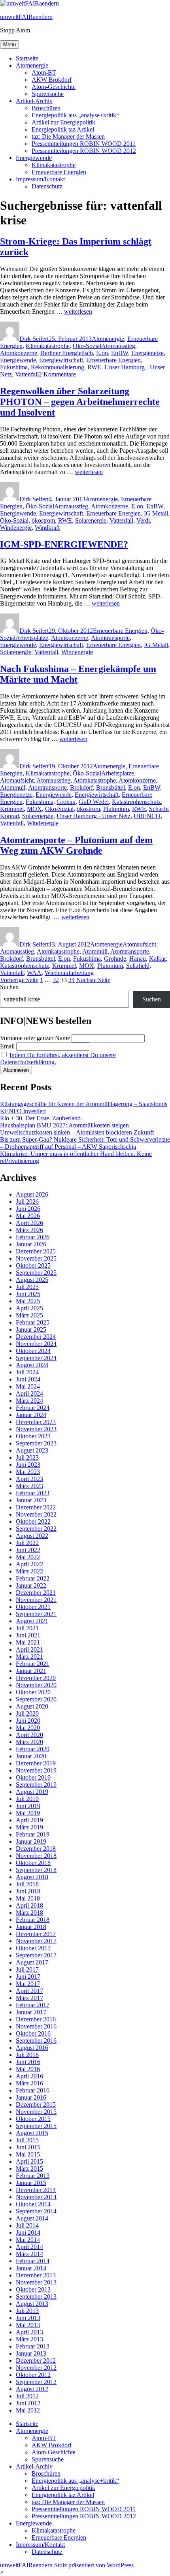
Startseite (27, 58)
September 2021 (36, 1614)
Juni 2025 (28, 1294)
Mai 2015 (28, 2154)
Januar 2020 (31, 1756)
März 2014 (29, 2254)
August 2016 (32, 2048)
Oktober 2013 (33, 2289)
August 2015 (32, 2133)
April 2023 (29, 1479)
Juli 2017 (27, 1969)
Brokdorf (81, 787)
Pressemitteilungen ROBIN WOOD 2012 (84, 151)
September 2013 (36, 2297)
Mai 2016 (28, 2069)
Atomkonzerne (19, 353)
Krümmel (12, 809)
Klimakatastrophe (54, 165)
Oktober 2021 (33, 1607)
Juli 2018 (27, 1884)
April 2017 (29, 1991)
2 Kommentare (57, 374)
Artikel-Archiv (34, 101)
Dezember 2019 (36, 1763)
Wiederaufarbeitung (69, 973)
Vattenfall (27, 374)
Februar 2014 (33, 2261)
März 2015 (29, 2169)
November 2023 (36, 1429)
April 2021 (29, 1649)
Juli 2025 (27, 1287)
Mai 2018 (28, 1898)
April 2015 (29, 2161)
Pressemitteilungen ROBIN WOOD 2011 (84, 144)
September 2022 (36, 1529)
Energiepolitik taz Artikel (63, 129)
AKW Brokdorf (52, 80)
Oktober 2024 (33, 1351)
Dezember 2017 (36, 1934)
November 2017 (36, 1941)
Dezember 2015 (36, 2105)
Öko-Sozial (87, 346)
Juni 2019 (28, 1806)
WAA (34, 973)
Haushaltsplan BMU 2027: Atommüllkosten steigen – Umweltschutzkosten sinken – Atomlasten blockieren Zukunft (77, 1129)
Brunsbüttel (110, 787)
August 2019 (32, 1792)
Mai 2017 (28, 1984)
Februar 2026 (33, 1237)
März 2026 (29, 1230)
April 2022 (29, 1564)
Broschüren (46, 108)
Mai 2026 (28, 1216)
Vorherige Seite (19, 980)
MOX (34, 809)
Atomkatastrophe (94, 780)
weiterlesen (78, 311)
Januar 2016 (31, 2097)
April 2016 (29, 2076)
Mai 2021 (28, 1642)
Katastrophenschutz (136, 802)
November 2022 (36, 1514)
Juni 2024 (28, 1379)
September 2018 (36, 1870)
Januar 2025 (31, 1329)
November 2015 (36, 2112)
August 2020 (32, 1706)
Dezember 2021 (36, 1593)
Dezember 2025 (36, 1251)
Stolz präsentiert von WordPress (94, 2565)
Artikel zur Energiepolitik (63, 122)
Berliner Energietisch (67, 353)
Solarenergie (91, 520)
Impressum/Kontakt (40, 179)
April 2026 (29, 1223)
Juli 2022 (27, 1543)
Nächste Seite (93, 980)
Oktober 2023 (33, 1436)
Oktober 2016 (33, 2033)
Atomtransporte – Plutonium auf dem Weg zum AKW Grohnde (76, 845)
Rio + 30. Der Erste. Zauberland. (41, 1118)
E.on (102, 353)
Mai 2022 (28, 1557)
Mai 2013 (28, 2325)
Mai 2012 (28, 2410)
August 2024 (32, 1365)
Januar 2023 (31, 1500)
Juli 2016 (27, 2055)
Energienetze (147, 353)
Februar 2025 (33, 1322)
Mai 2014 (28, 2240)
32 (56, 980)
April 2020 (29, 1735)
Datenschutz (47, 186)
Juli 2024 (27, 1372)
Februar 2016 (33, 2090)
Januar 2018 (31, 1927)
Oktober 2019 (33, 1777)
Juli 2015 (27, 2140)
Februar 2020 (33, 1749)
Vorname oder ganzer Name (35, 1038)
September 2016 (36, 2041)
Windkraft (47, 528)
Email (7, 1046)
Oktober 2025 (33, 1265)
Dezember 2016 (36, 2019)
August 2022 (32, 1536)
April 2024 (29, 1393)
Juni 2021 (28, 1635)
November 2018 (36, 1856)
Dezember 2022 (36, 1507)
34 (72, 980)
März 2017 (29, 1998)
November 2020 (36, 1685)
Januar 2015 (31, 2183)
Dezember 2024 (36, 1337)
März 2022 (29, 1571)
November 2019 (36, 1770)
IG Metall (156, 513)
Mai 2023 (28, 1472)
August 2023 (32, 1450)
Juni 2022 (28, 1550)
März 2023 (29, 1486)
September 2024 (36, 1358)
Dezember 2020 (36, 1678)
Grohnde (115, 959)
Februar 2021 (33, 1664)
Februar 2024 (33, 1408)
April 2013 (29, 2332)
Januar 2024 (31, 1415)
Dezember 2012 (36, 2361)
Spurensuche (48, 94)
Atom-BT (44, 72)
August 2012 (32, 2389)
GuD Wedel (94, 802)
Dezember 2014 (36, 2190)
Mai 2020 (28, 1728)
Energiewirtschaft (61, 360)
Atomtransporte (110, 638)
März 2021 (29, 1657)
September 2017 (36, 1955)
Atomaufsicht (17, 780)
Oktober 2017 (33, 1948)
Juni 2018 (28, 1891)
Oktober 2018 (33, 1863)
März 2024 (29, 1401)
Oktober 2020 (33, 1692)
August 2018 (32, 1877)
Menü (9, 44)
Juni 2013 (28, 2318)
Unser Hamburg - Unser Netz (93, 816)
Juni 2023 (28, 1465)
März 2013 (29, 2339)
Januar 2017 (31, 2012)
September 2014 (36, 2211)
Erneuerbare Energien (59, 172)
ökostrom (43, 520)
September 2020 (36, 1699)
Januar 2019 (31, 1841)
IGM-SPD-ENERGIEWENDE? (64, 544)
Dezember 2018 (36, 1849)
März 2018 (29, 1913)
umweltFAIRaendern (26, 17)
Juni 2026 (28, 1209)
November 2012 (36, 2368)
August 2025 (32, 1280)
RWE (94, 367)
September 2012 (36, 2382)
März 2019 (29, 1827)
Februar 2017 (33, 2005)
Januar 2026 (31, 1244)
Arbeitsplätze (32, 638)
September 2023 (36, 1443)
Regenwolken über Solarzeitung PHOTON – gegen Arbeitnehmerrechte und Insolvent (80, 402)
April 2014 (29, 2247)
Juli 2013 (27, 2311)
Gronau (66, 802)
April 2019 (29, 1820)
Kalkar (157, 959)
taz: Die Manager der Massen (68, 136)
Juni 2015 (28, 2147)
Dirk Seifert (34, 339)
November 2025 (36, 1258)
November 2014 (36, 2197)
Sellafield (138, 966)
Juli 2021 (27, 1628)
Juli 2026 (27, 1201)
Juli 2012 (27, 2396)
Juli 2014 (27, 2225)
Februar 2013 (33, 2346)
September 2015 (36, 2126)
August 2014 (32, 2218)
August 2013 (32, 2304)
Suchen (9, 987)
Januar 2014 (31, 2268)
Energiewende (34, 158)
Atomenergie (32, 65)
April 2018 (29, 1905)
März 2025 (29, 1315)
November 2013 (36, 2282)
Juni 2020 (28, 1721)
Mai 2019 (28, 1813)
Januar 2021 (31, 1671)
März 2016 (29, 2083)
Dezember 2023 (36, 1422)
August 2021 (32, 1621)
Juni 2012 (28, 2403)
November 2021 (36, 1600)
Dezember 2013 (36, 2275)
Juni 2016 (28, 2062)
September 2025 (36, 1273)
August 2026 (32, 1194)
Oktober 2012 (33, 2375)
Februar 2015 (33, 2176)
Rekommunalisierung (58, 367)
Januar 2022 (31, 1585)
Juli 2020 (27, 1713)
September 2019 (36, 1785)
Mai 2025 (28, 1301)
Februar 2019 (33, 1834)
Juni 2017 (28, 1977)
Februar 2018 (33, 1920)
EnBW (120, 353)
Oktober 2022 (33, 1521)
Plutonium (116, 809)
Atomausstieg (118, 346)
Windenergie (16, 528)
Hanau (138, 959)
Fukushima (14, 367)
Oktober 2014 (33, 2204)
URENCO (147, 816)
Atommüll (13, 787)
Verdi (143, 520)
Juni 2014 (28, 2233)
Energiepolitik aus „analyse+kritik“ (75, 115)
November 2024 (36, 1344)
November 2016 (36, 2026)
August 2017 (32, 1962)
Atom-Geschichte (54, 87)
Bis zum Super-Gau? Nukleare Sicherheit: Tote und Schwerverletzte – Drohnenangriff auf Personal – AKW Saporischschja (85, 1143)
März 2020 (29, 1742)
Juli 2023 (27, 1457)
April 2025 (29, 1308)
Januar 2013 (31, 2353)
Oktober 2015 (33, 2119)
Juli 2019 (27, 1799)
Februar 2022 (33, 1578)
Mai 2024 (28, 1386)
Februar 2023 (33, 1493)
